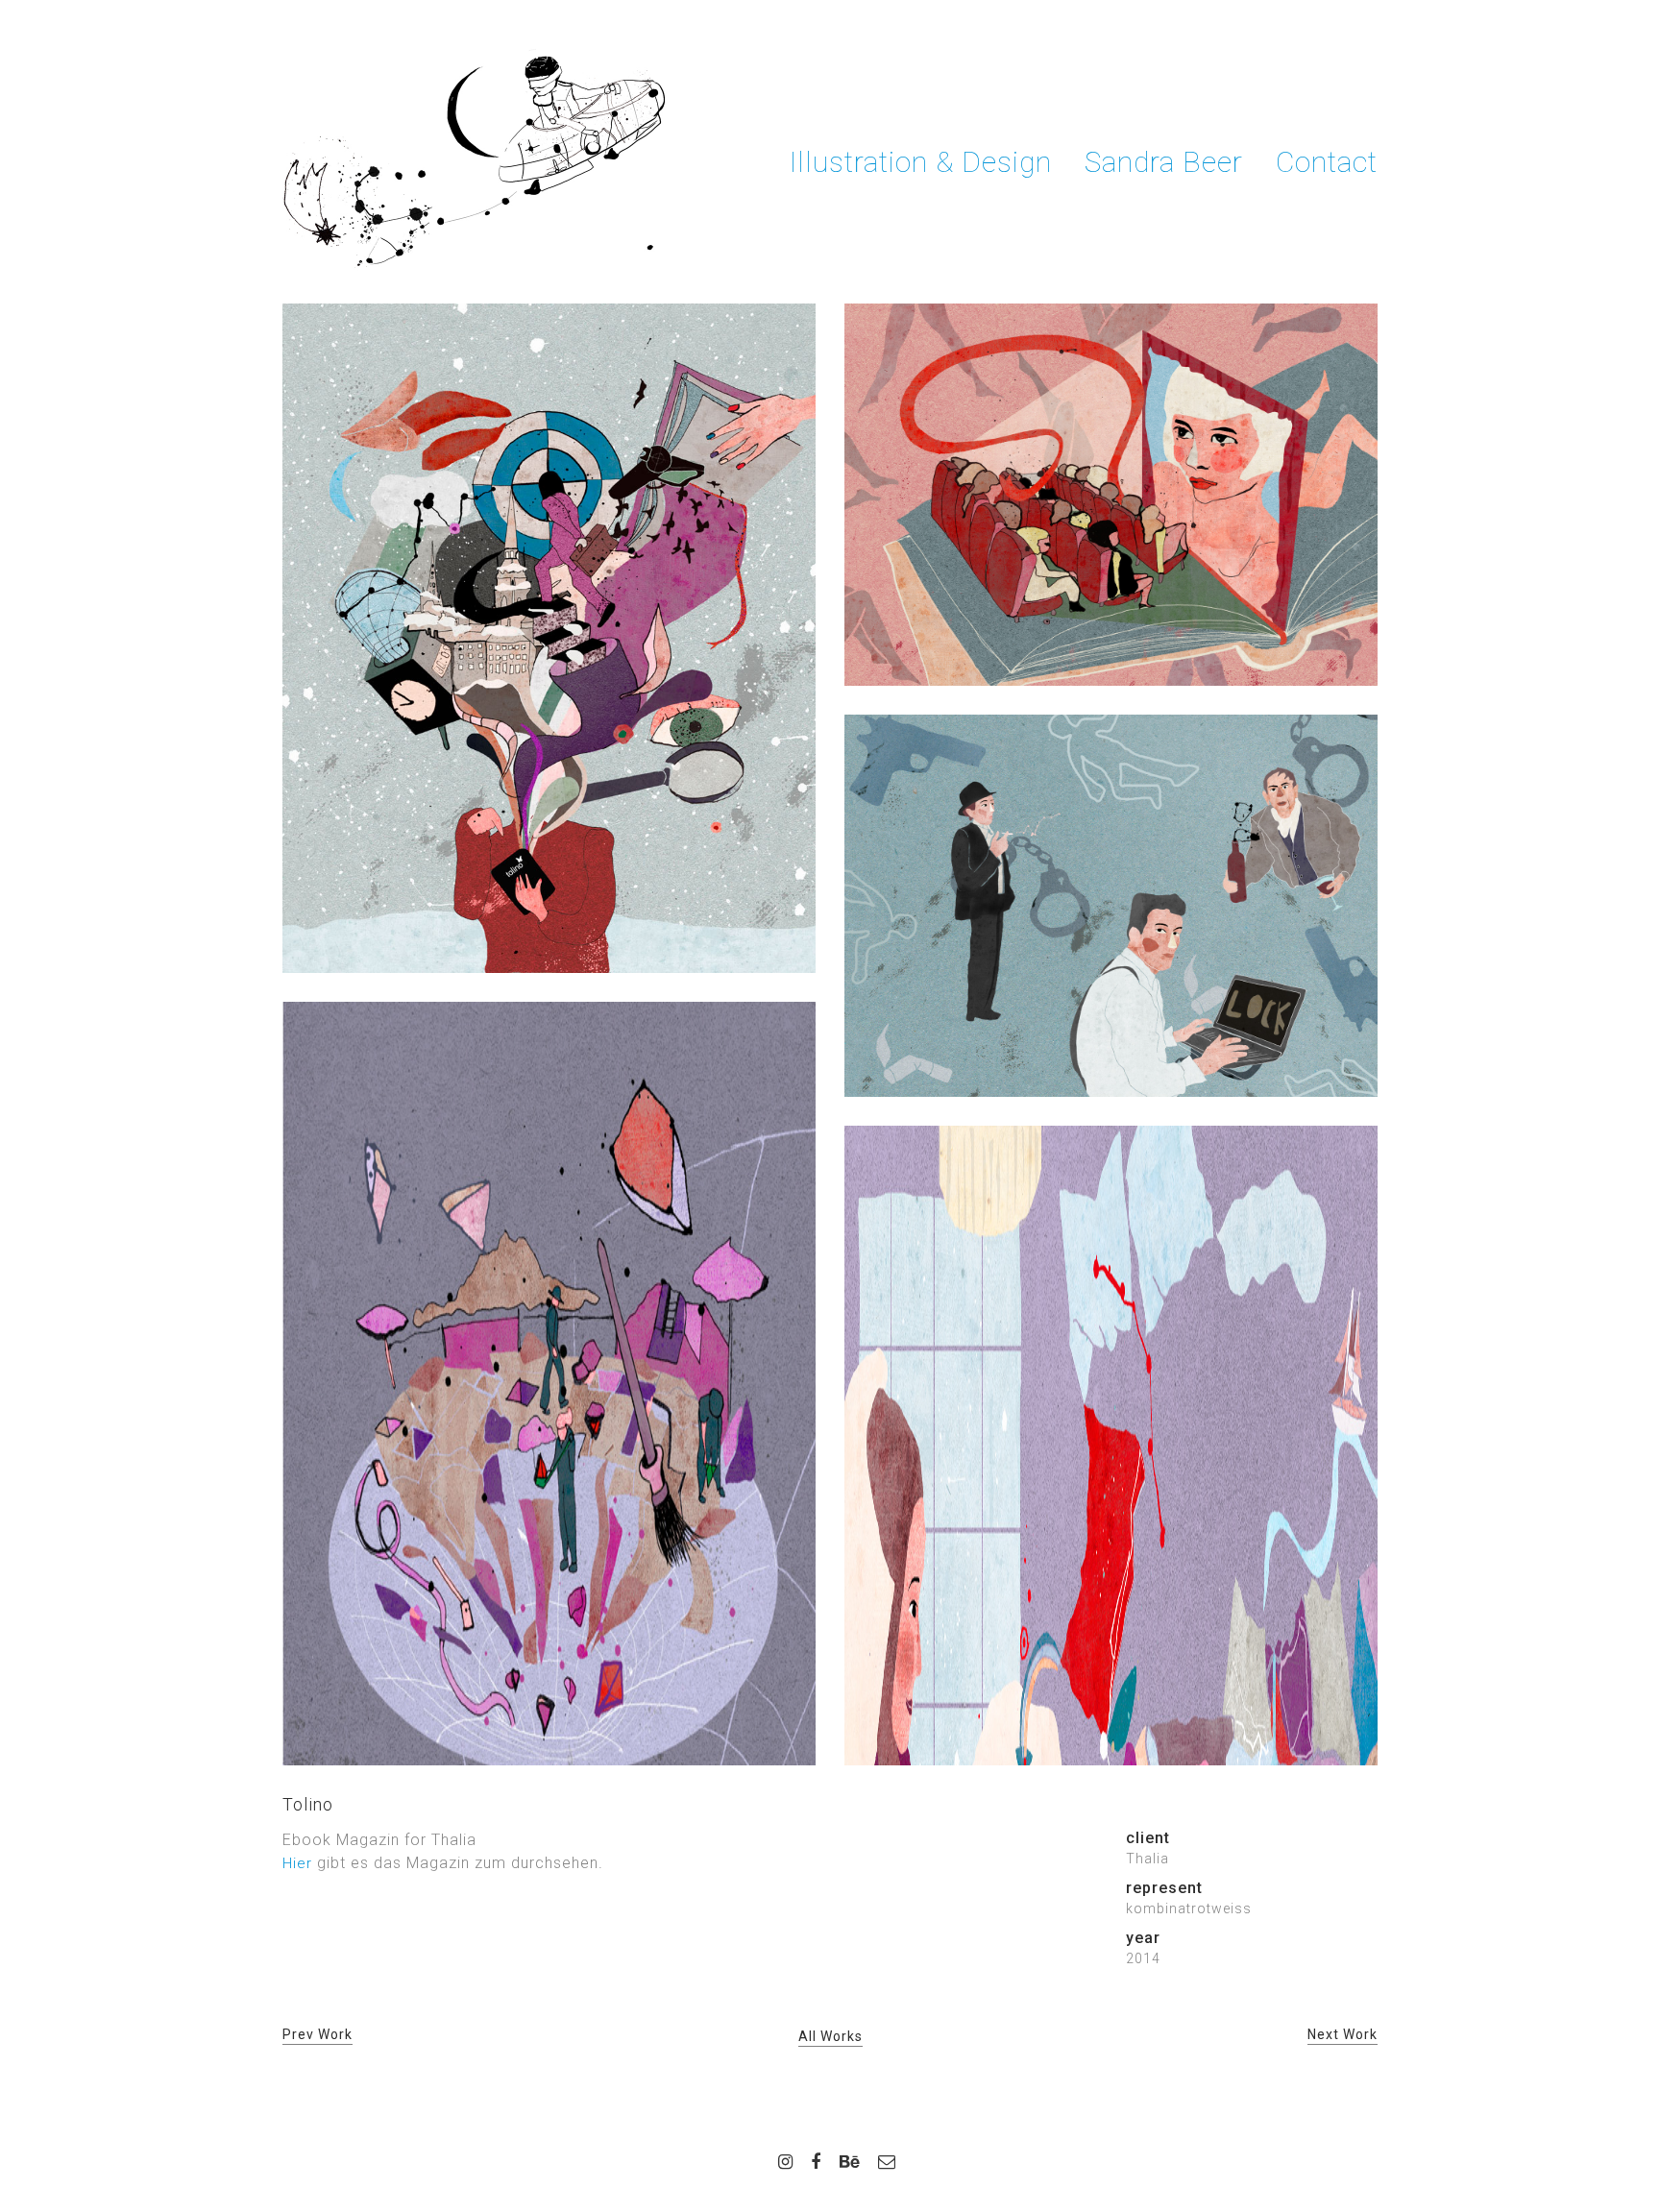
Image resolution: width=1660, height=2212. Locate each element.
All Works (830, 2036)
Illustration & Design (921, 162)
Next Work (1343, 2034)
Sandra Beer (1164, 162)
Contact (1327, 162)
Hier (297, 1863)
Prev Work (317, 2034)
